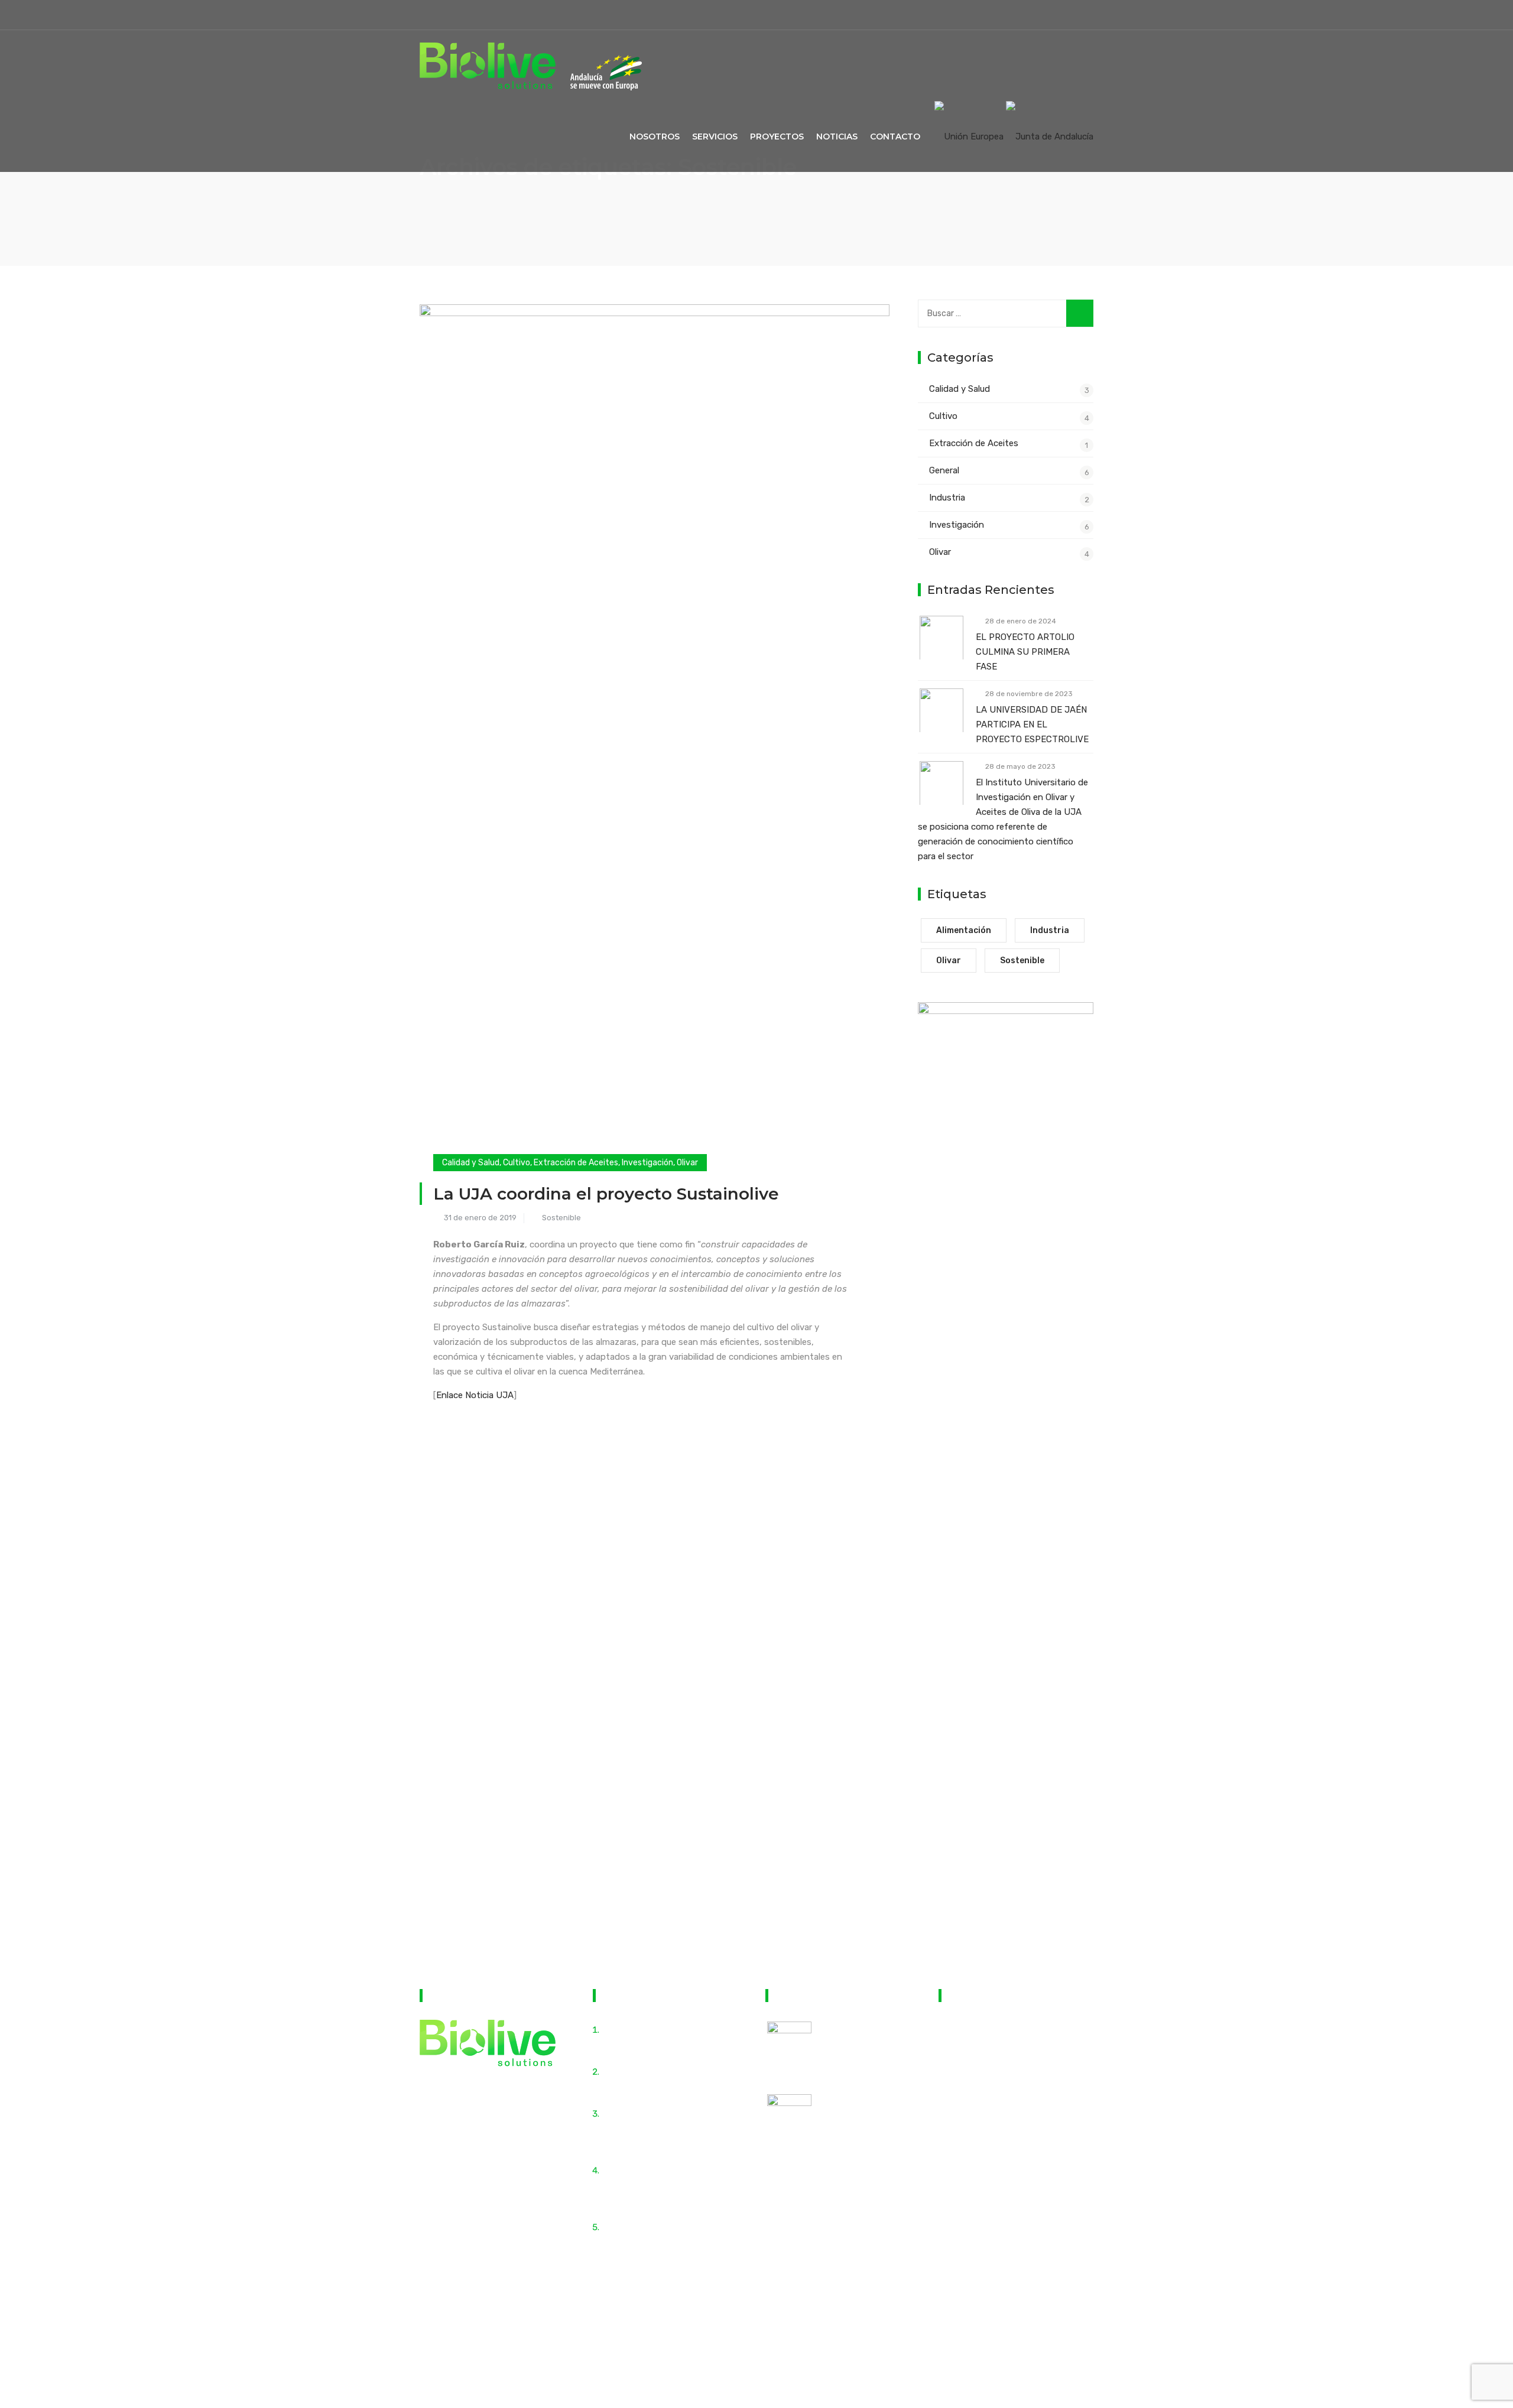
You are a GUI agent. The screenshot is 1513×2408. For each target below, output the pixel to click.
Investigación (647, 1163)
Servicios (715, 137)
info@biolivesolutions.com (1014, 2079)
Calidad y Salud (471, 1163)
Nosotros (655, 137)
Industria (947, 498)
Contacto (895, 137)
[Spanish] (1080, 12)
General (944, 470)
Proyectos (777, 137)
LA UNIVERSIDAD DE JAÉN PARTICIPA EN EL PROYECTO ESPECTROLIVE (1032, 724)
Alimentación (964, 930)
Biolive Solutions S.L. (663, 2325)
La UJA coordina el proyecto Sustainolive (606, 1194)
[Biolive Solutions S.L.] (488, 66)
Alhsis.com (941, 2325)
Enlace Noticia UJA (475, 1395)
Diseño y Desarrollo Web (870, 2325)
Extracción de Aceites (576, 1163)
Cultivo (517, 1163)
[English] (1059, 12)
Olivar (687, 1163)
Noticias (837, 137)
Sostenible (561, 1218)
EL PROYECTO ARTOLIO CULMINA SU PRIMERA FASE (1025, 652)
